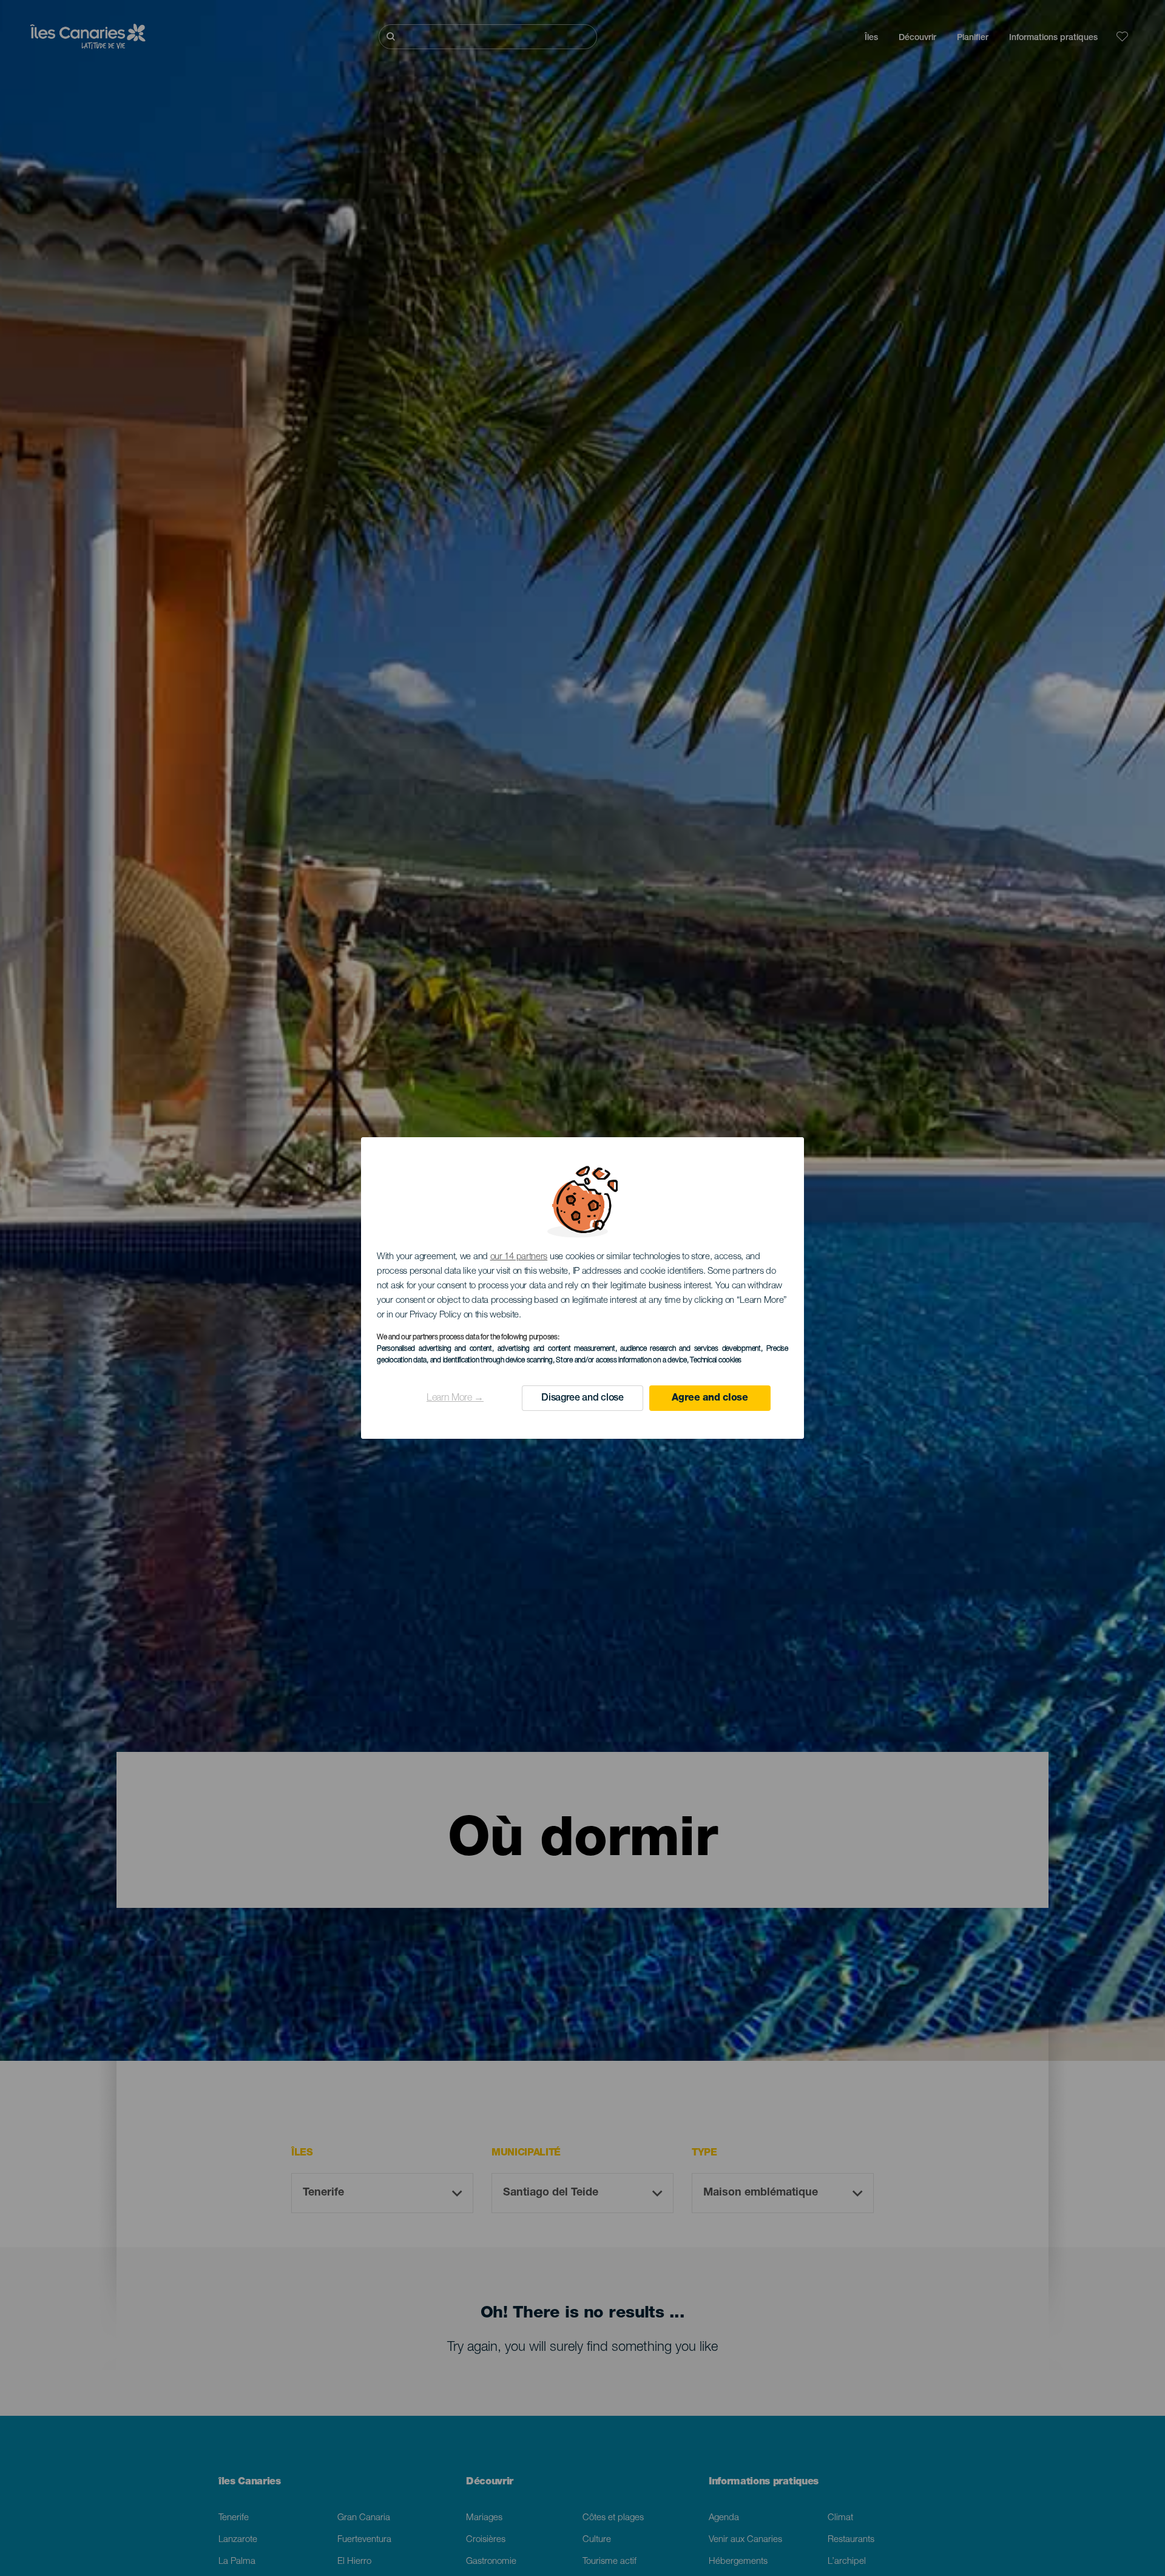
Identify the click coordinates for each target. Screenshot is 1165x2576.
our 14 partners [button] (519, 1257)
